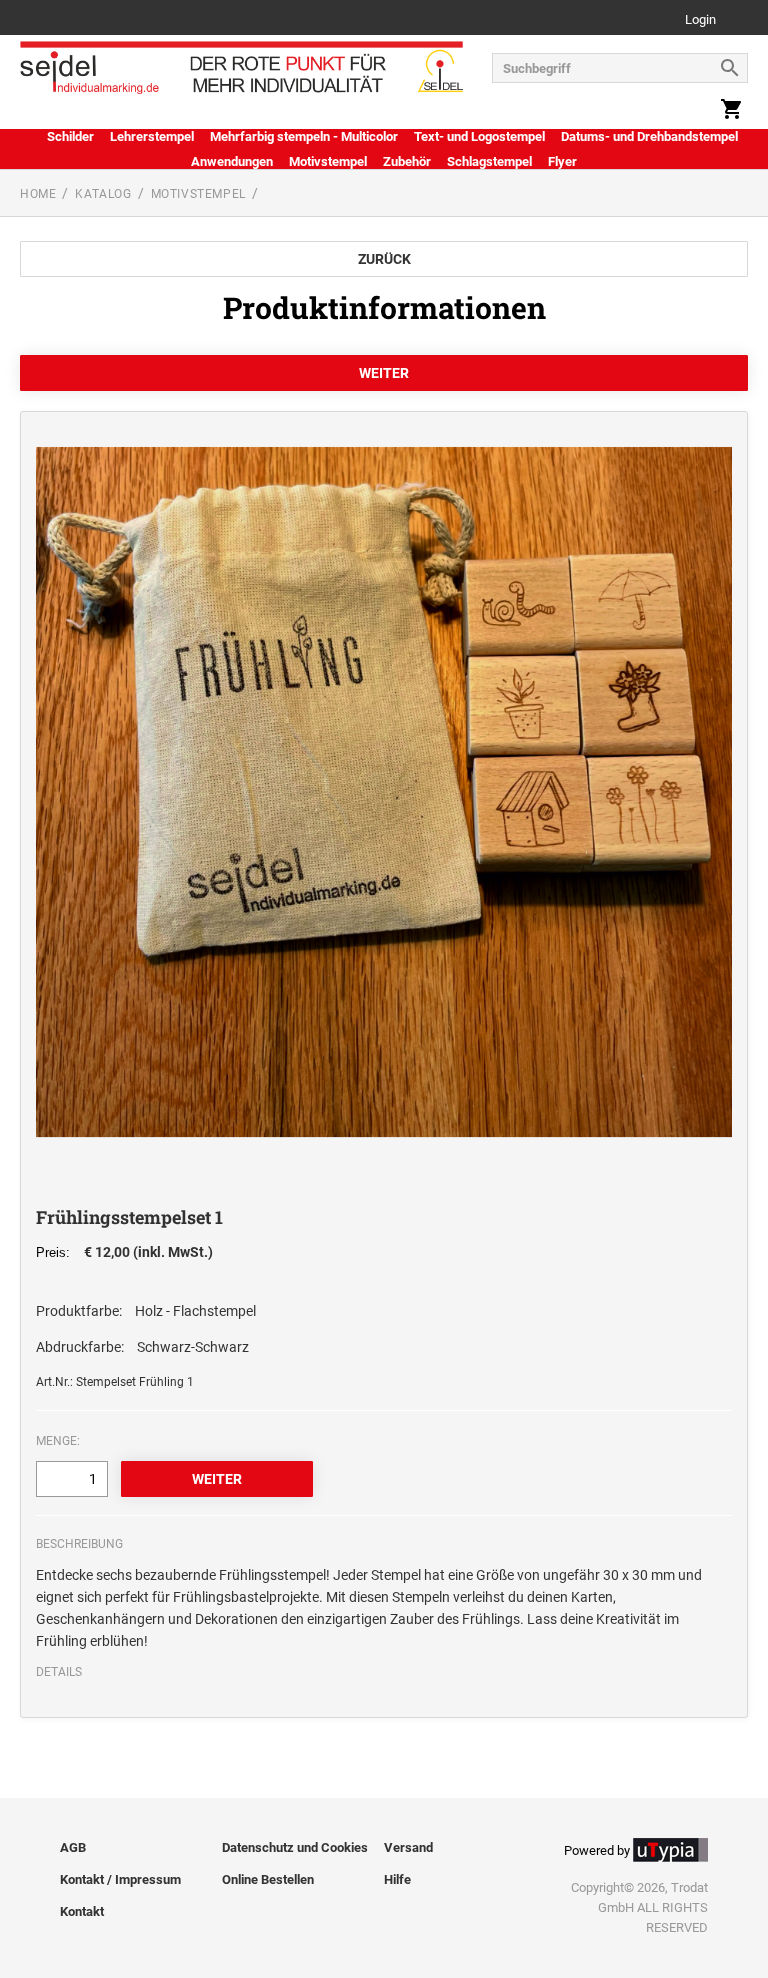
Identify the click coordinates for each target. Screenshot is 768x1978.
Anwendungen (232, 161)
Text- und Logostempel (479, 136)
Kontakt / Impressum (120, 1879)
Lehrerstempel (152, 136)
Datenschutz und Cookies (295, 1847)
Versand (408, 1847)
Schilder (70, 136)
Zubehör (407, 161)
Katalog (103, 194)
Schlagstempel (489, 161)
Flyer (562, 161)
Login (700, 20)
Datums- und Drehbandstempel (649, 136)
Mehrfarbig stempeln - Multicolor (304, 136)
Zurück (384, 259)
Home (38, 194)
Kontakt (82, 1911)
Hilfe (397, 1879)
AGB (73, 1847)
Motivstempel (328, 161)
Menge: (58, 1441)
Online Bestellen (268, 1879)
